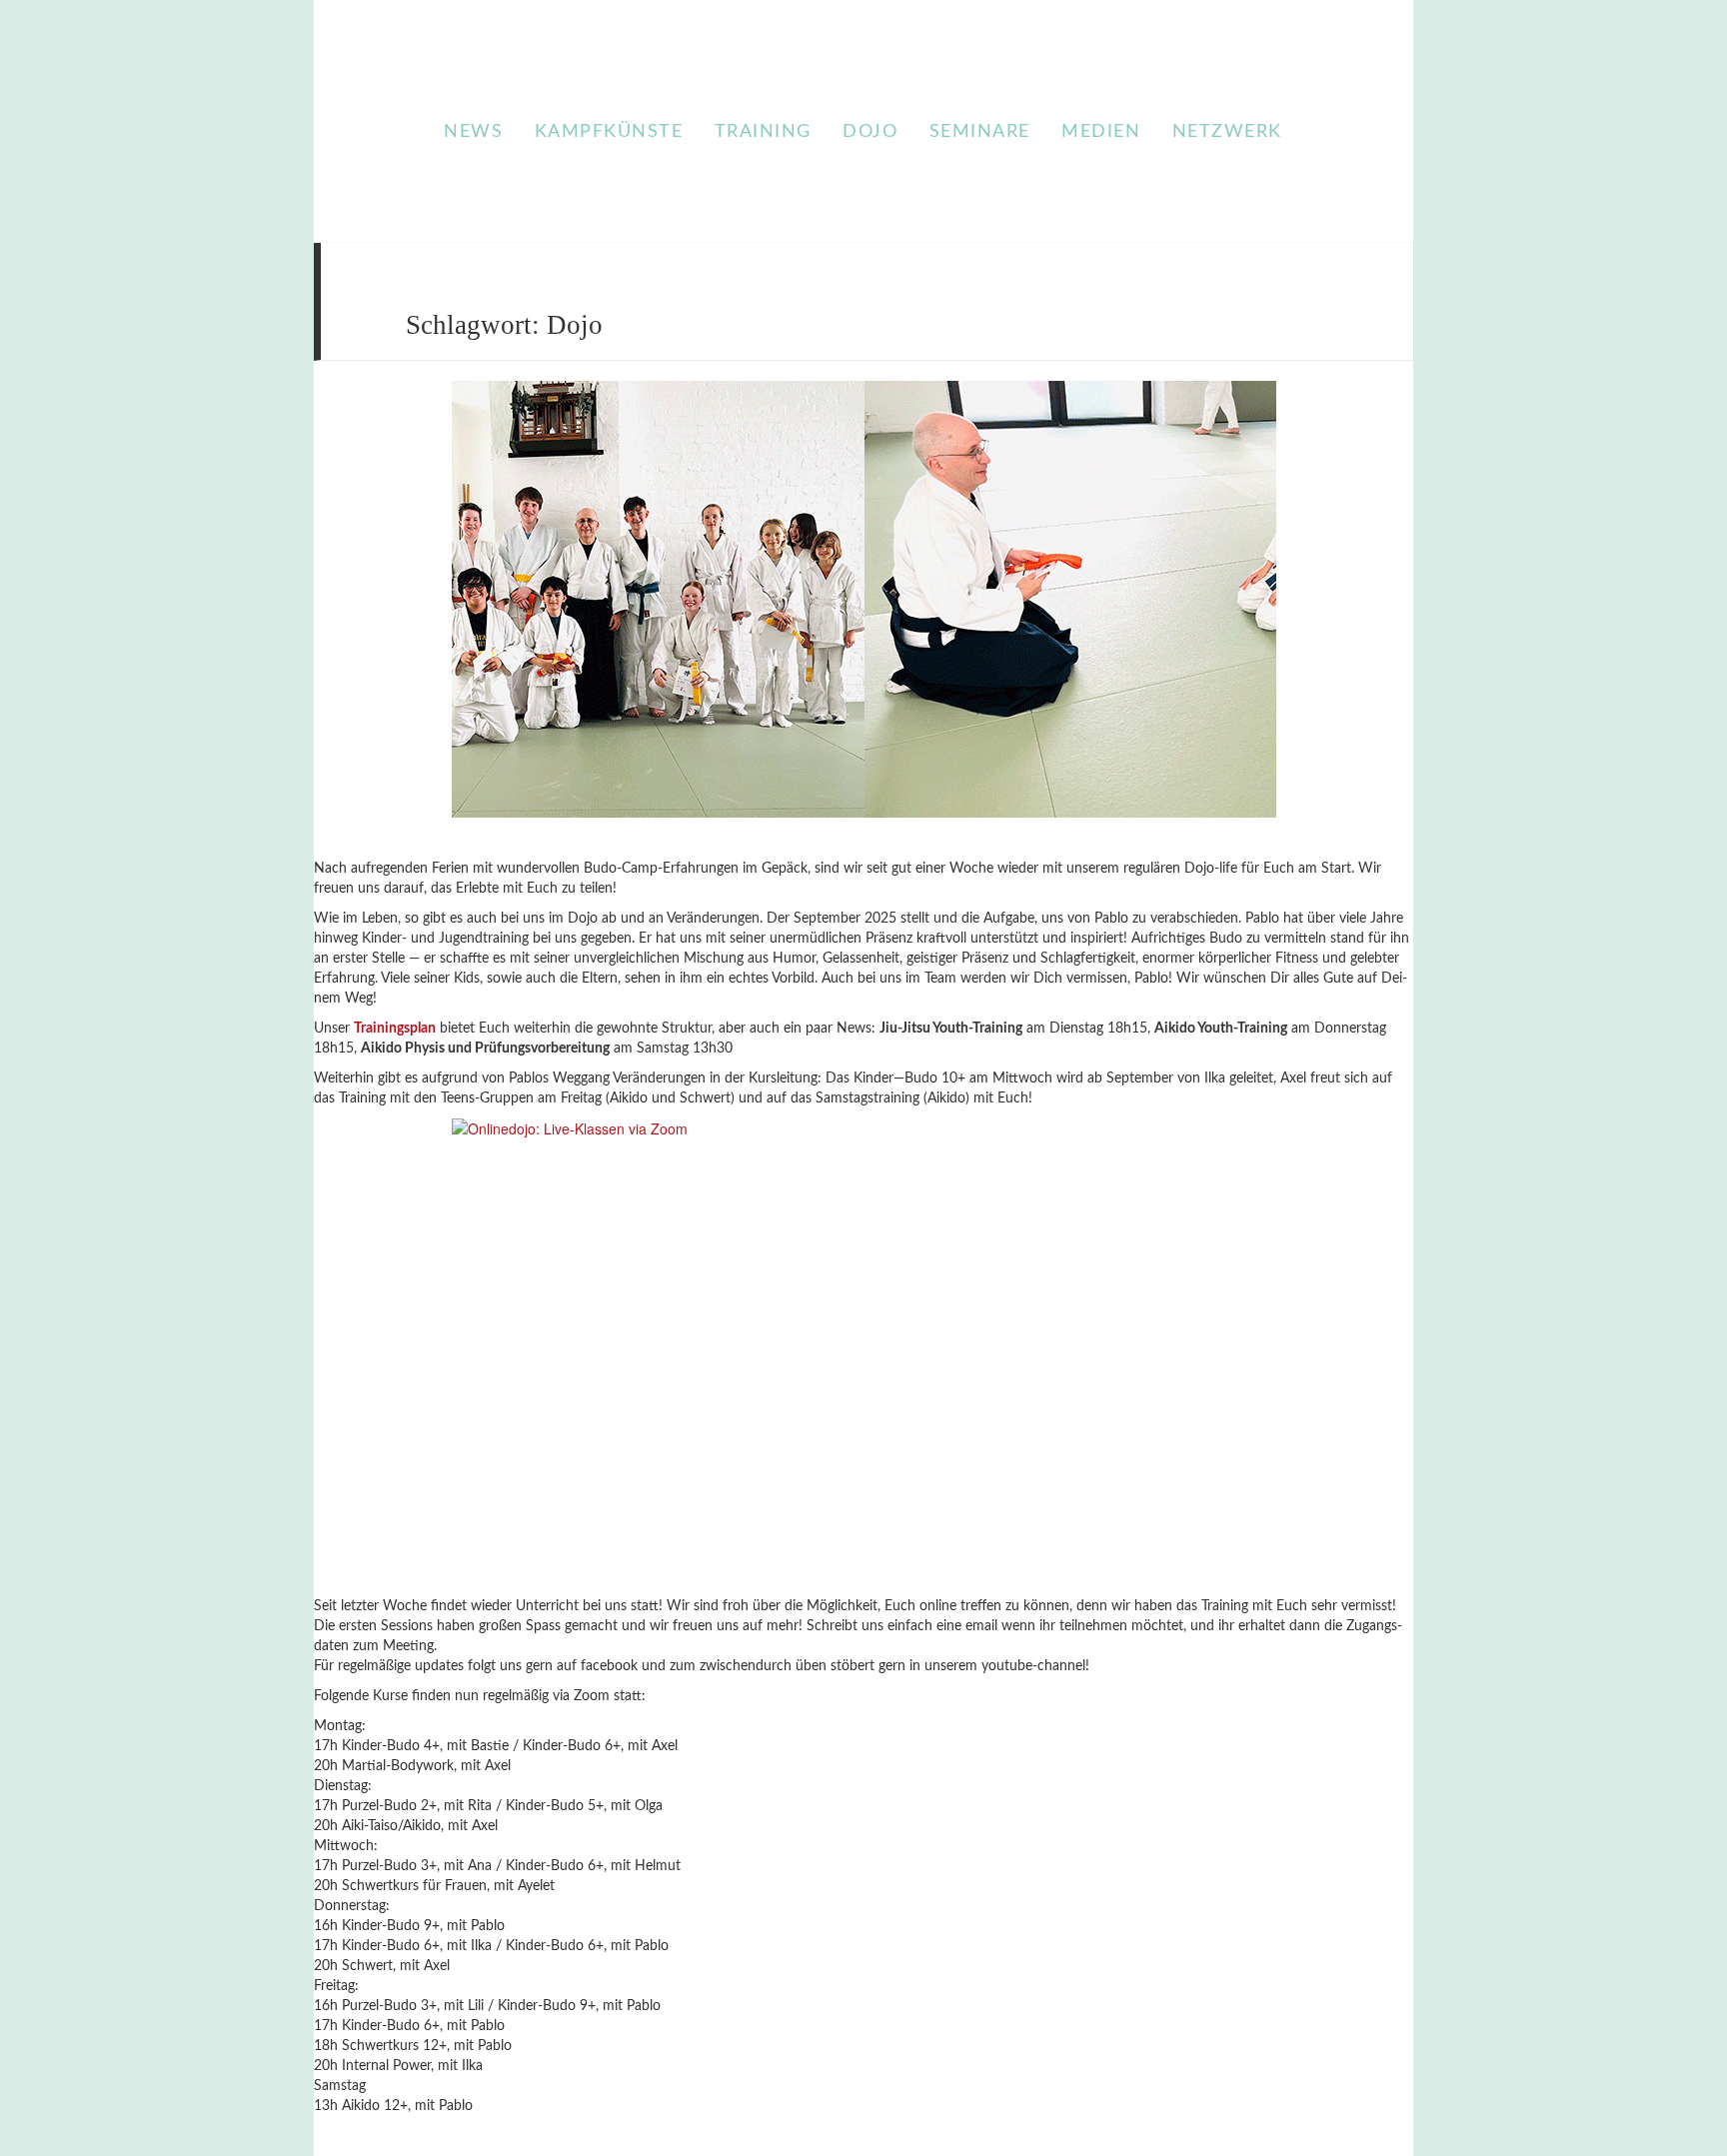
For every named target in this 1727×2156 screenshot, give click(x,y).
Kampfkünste (609, 132)
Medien (1101, 132)
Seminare (980, 132)
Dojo (870, 132)
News (473, 132)
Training (763, 132)
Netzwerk (1227, 132)
